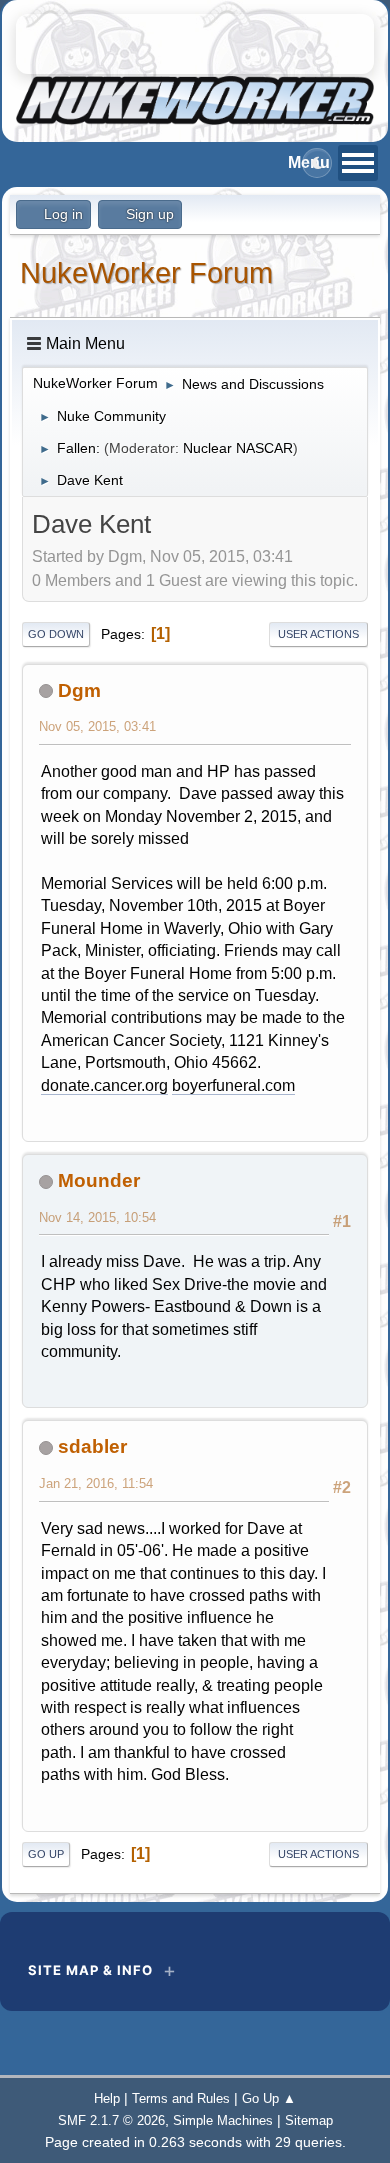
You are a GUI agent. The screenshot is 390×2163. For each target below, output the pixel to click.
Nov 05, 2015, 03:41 (97, 726)
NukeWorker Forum (146, 273)
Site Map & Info (90, 1970)
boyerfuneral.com (233, 1085)
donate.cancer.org (104, 1085)
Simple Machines (223, 2120)
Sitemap (309, 2120)
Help (107, 2098)
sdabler (92, 1446)
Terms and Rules (181, 2098)
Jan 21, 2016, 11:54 (96, 1483)
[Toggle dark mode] (317, 163)
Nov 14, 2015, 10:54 (97, 1217)
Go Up (46, 1854)
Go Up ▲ (269, 2098)
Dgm (79, 690)
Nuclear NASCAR (238, 448)
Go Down (56, 634)
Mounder (99, 1180)
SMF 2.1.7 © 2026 (111, 2120)
